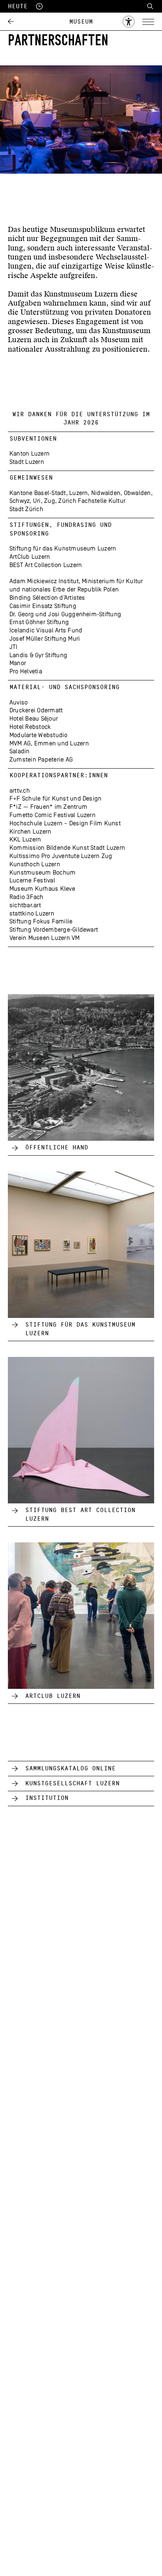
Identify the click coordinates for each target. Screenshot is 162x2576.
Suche (150, 6)
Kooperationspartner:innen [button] (59, 775)
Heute (19, 6)
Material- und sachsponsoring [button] (64, 687)
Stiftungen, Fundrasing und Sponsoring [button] (61, 529)
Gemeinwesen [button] (31, 478)
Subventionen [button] (33, 439)
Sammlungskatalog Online (70, 1768)
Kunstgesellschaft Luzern (72, 1783)
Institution (47, 1798)
